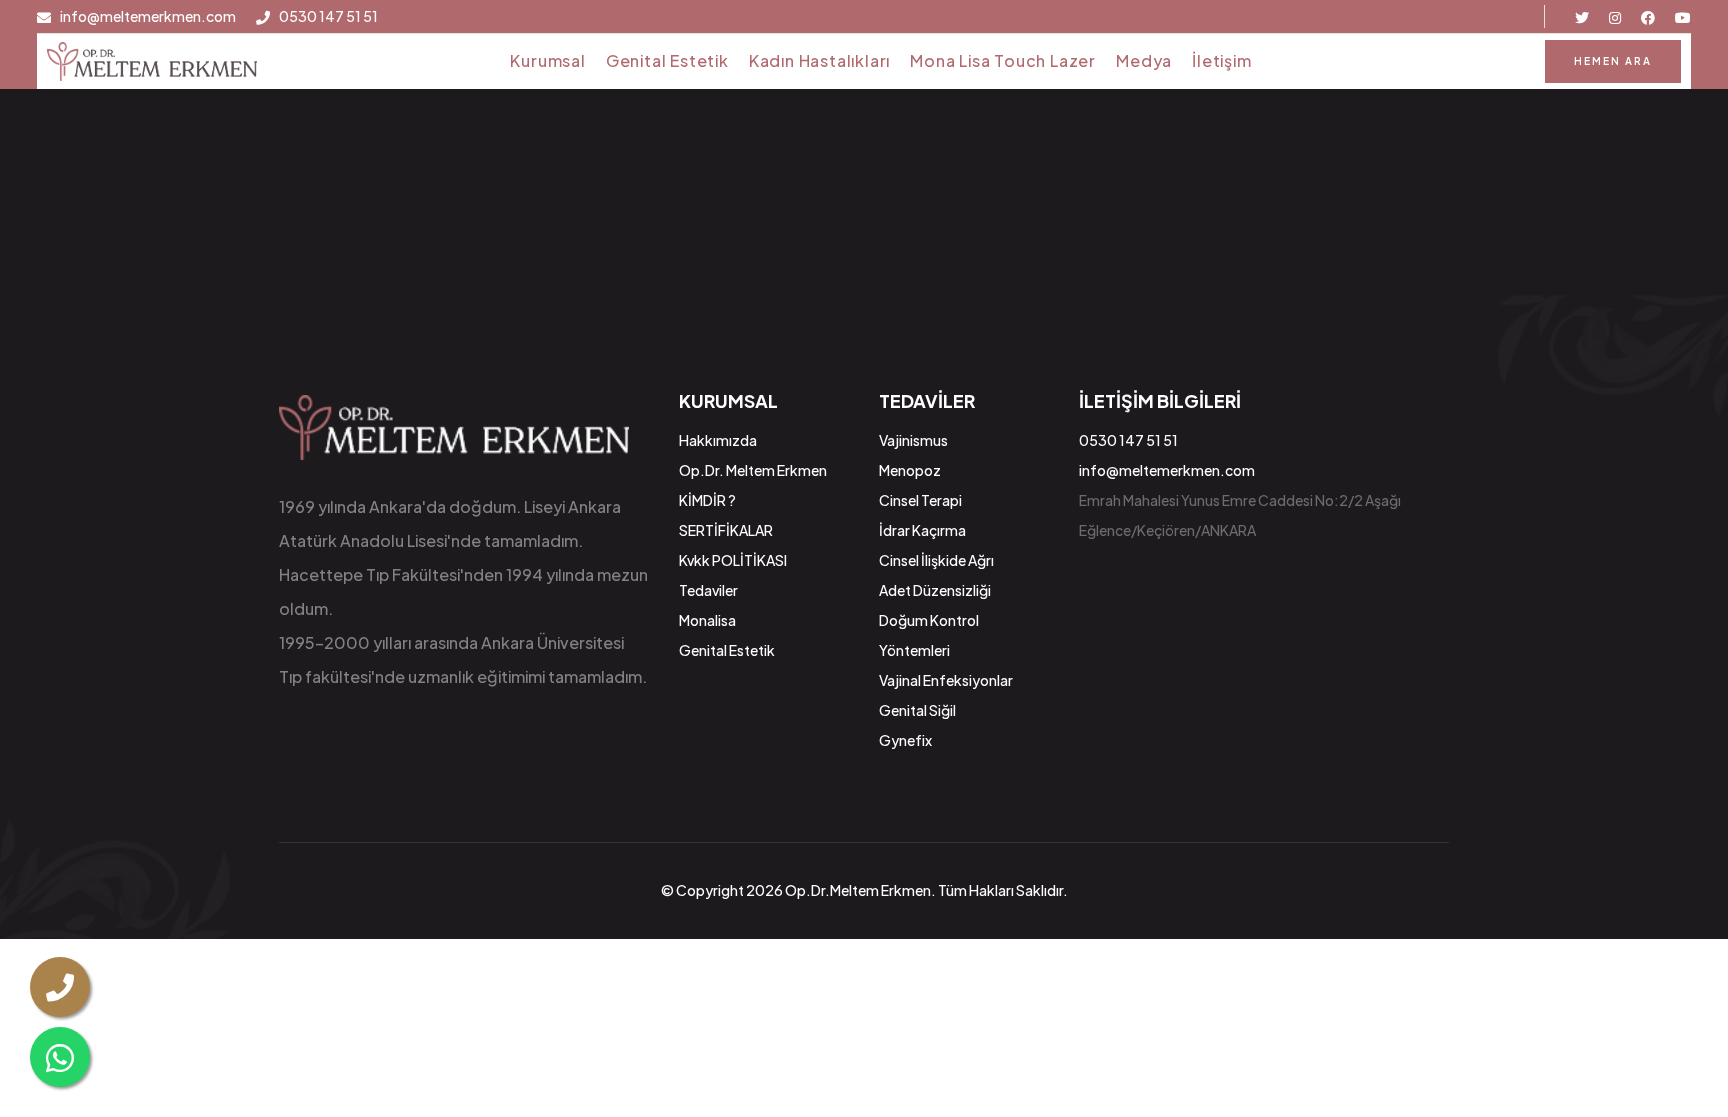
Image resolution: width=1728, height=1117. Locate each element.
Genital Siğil (917, 710)
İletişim (1221, 60)
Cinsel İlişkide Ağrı (936, 560)
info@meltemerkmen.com (148, 16)
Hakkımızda (718, 440)
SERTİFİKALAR (726, 530)
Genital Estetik (667, 60)
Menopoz (910, 470)
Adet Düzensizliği (935, 590)
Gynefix (905, 740)
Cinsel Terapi (920, 500)
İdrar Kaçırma (922, 530)
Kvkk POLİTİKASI (733, 560)
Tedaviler (708, 590)
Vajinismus (913, 440)
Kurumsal (547, 60)
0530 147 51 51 (328, 16)
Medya (1144, 60)
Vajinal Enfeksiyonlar (946, 680)
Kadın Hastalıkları (819, 60)
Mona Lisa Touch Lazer (1003, 60)
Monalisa (707, 620)
